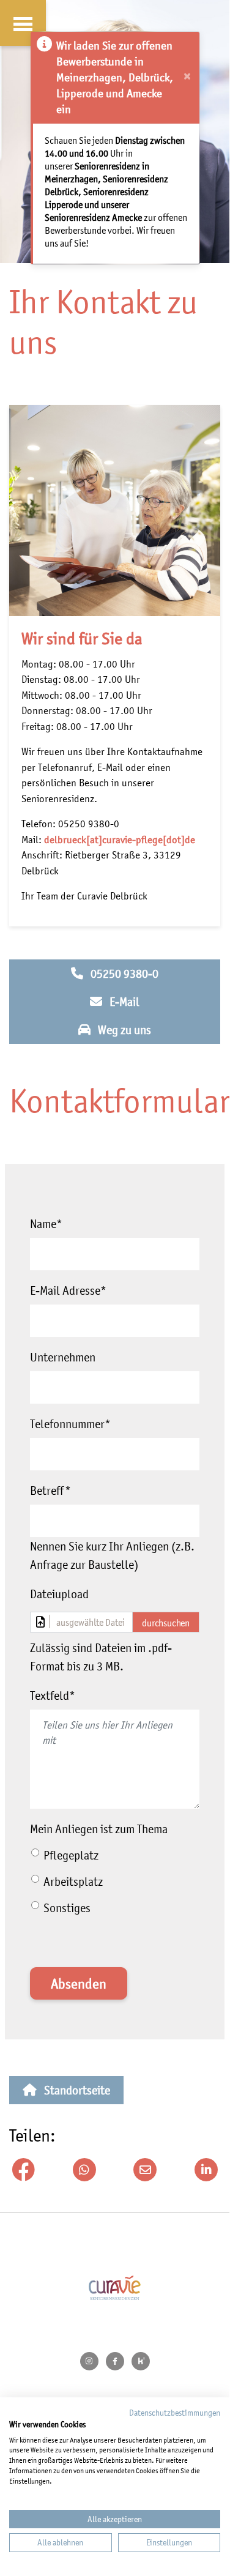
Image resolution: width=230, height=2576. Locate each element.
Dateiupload (59, 1594)
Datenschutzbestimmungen (175, 2413)
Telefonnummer (70, 1424)
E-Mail (124, 1002)
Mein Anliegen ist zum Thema (99, 1829)
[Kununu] (141, 2361)
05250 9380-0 (124, 973)
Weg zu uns (124, 1030)
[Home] (115, 2288)
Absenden (79, 1984)
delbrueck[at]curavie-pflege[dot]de (120, 839)
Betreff (50, 1491)
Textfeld (53, 1696)
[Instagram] (89, 2361)
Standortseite (77, 2090)
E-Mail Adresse (68, 1290)
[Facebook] (115, 2361)
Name (46, 1224)
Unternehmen (63, 1357)
